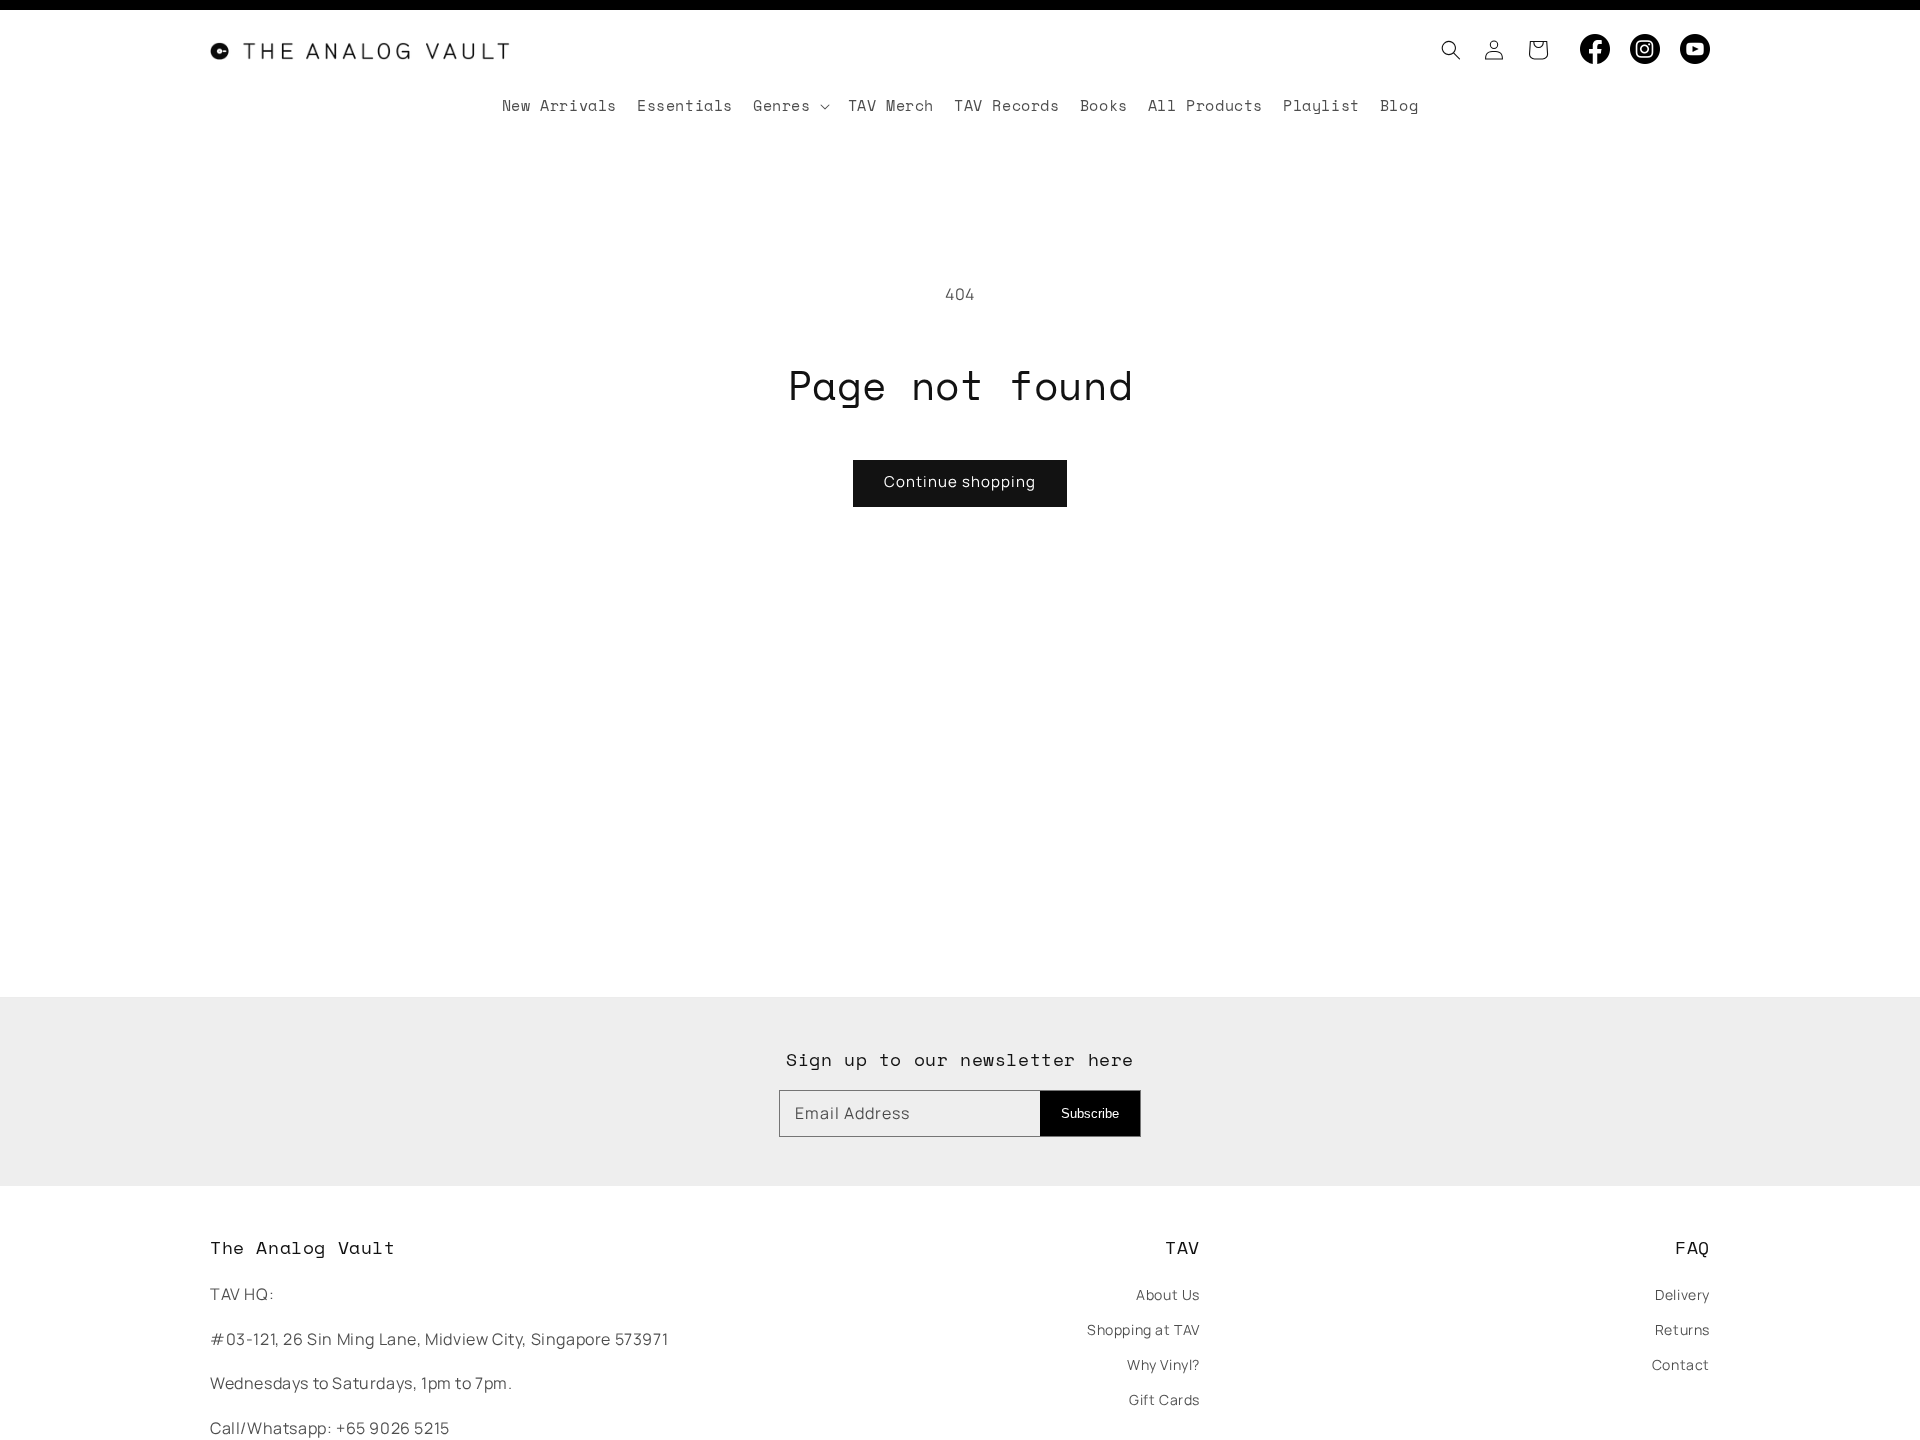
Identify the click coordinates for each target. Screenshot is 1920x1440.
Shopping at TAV (1143, 1329)
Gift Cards (1164, 1399)
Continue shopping (960, 481)
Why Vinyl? (1163, 1364)
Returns (1682, 1329)
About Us (1168, 1294)
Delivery (1682, 1294)
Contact (1681, 1364)
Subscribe (1090, 1113)
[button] (1445, 50)
